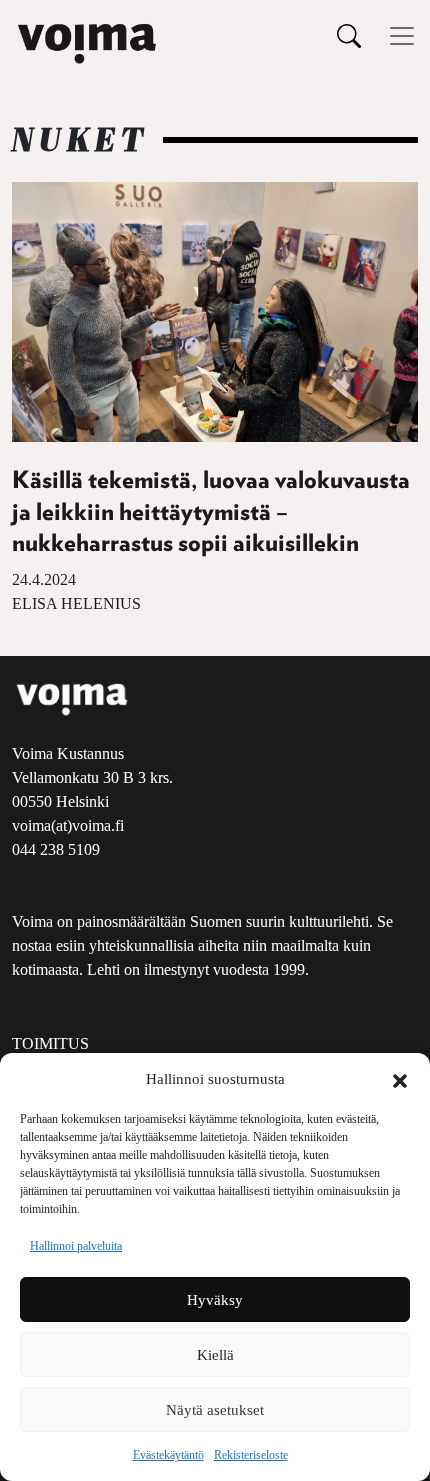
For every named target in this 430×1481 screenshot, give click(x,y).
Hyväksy (215, 1300)
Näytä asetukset (215, 1410)
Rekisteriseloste (251, 1455)
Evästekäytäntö (168, 1455)
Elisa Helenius (76, 603)
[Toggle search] (349, 35)
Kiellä (215, 1355)
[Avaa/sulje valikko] (402, 36)
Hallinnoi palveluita (76, 1246)
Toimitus (50, 1043)
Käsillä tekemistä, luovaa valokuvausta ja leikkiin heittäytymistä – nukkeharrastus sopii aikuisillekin (211, 512)
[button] (400, 1079)
